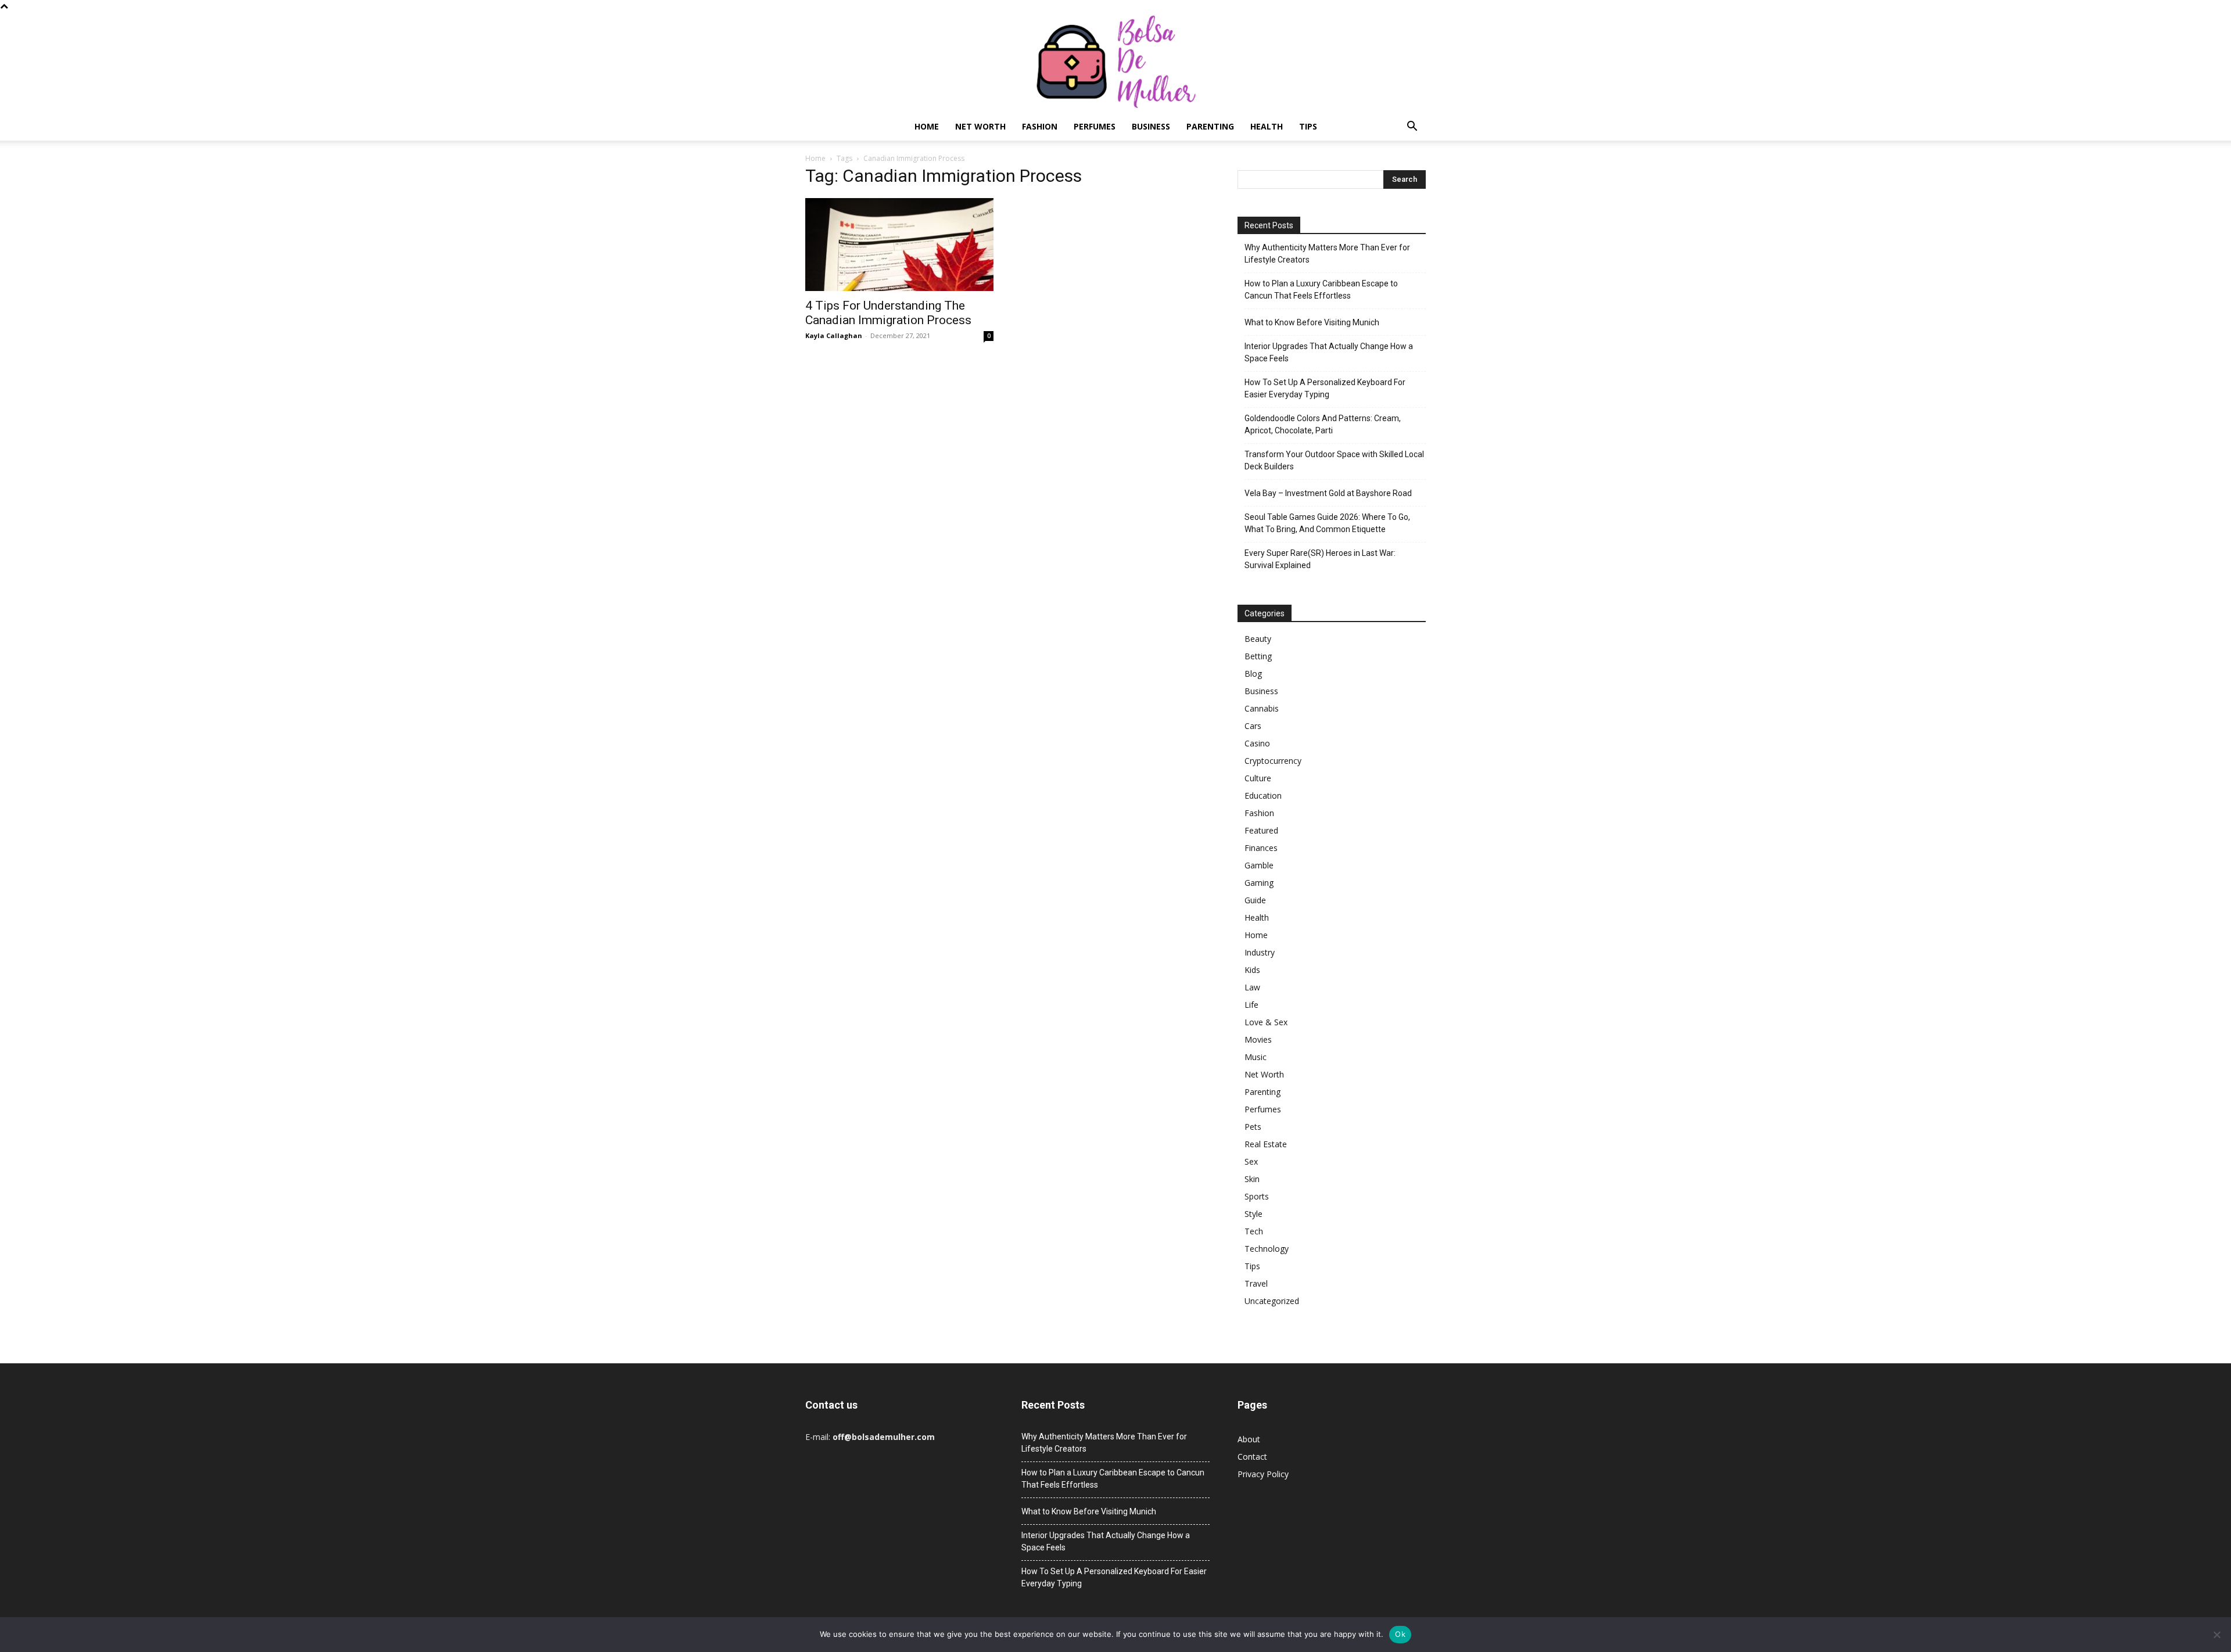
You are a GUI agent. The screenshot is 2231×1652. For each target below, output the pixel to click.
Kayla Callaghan (834, 335)
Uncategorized (1272, 1301)
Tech (1254, 1231)
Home (927, 126)
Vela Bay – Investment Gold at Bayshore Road (1328, 493)
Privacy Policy (1263, 1474)
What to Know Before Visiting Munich (1312, 322)
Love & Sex (1266, 1022)
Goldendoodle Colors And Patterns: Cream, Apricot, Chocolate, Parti (1323, 424)
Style (1253, 1214)
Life (1251, 1005)
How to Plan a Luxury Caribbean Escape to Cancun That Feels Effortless (1321, 290)
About (1249, 1439)
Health (1267, 126)
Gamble (1259, 865)
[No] (2216, 1635)
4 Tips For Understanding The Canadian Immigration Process (888, 313)
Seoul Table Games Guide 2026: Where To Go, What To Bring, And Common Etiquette (1327, 523)
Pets (1253, 1127)
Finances (1261, 848)
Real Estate (1266, 1144)
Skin (1252, 1179)
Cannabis (1262, 708)
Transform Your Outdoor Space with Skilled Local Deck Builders (1334, 460)
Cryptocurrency (1273, 761)
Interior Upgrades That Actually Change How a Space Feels (1329, 352)
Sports (1257, 1196)
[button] (1412, 128)
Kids (1252, 970)
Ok (1400, 1634)
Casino (1257, 743)
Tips (1308, 126)
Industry (1260, 952)
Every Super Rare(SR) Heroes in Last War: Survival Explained (1320, 559)
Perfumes (1095, 126)
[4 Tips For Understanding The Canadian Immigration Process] (899, 245)
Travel (1256, 1283)
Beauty (1258, 639)
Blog (1253, 674)
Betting (1258, 656)
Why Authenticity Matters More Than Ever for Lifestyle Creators (1327, 254)
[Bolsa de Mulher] (1115, 62)
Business (1151, 126)
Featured (1261, 830)
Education (1263, 796)
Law (1252, 987)
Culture (1258, 778)
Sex (1251, 1161)
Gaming (1259, 883)
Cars (1253, 726)
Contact (1252, 1457)
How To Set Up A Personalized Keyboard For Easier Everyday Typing (1325, 388)
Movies (1258, 1039)
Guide (1255, 900)
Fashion (1040, 126)
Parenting (1210, 126)
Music (1256, 1057)
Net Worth (980, 126)
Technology (1267, 1249)
